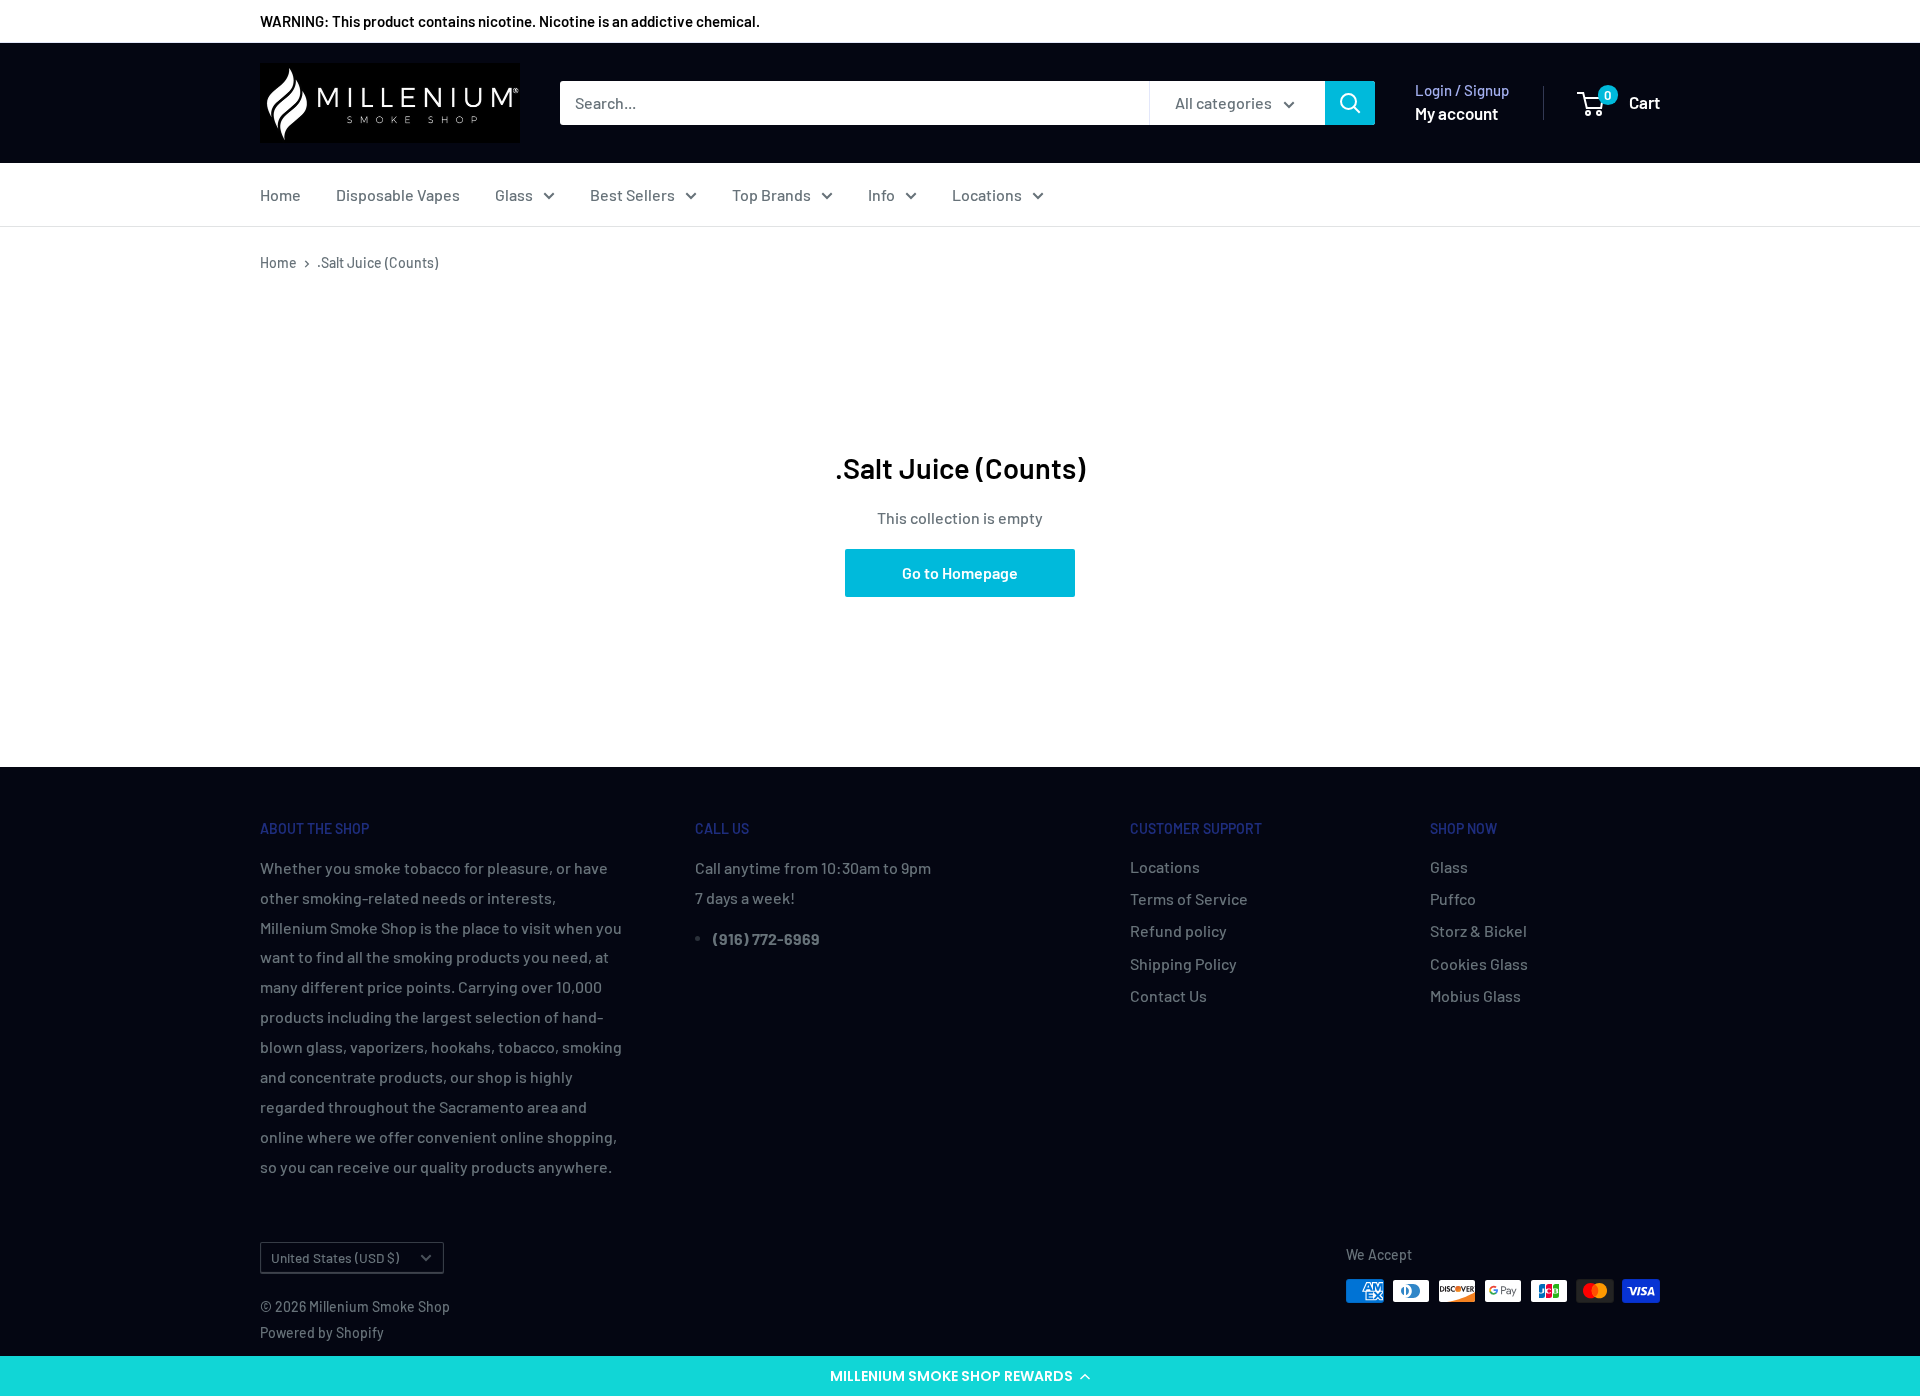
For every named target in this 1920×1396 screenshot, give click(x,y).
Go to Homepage (960, 572)
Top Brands (771, 194)
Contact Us (1168, 995)
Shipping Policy (1183, 963)
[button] (960, 1376)
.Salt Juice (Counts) (377, 262)
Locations (987, 194)
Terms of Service (1189, 898)
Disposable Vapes (398, 194)
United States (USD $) (335, 1257)
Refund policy (1178, 930)
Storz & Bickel (1478, 930)
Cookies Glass (1479, 963)
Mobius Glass (1475, 995)
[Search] (1350, 103)
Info (881, 194)
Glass (514, 194)
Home (280, 194)
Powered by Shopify (322, 1332)
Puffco (1453, 898)
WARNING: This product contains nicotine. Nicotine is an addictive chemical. (510, 21)
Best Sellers (632, 194)
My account (1456, 113)
